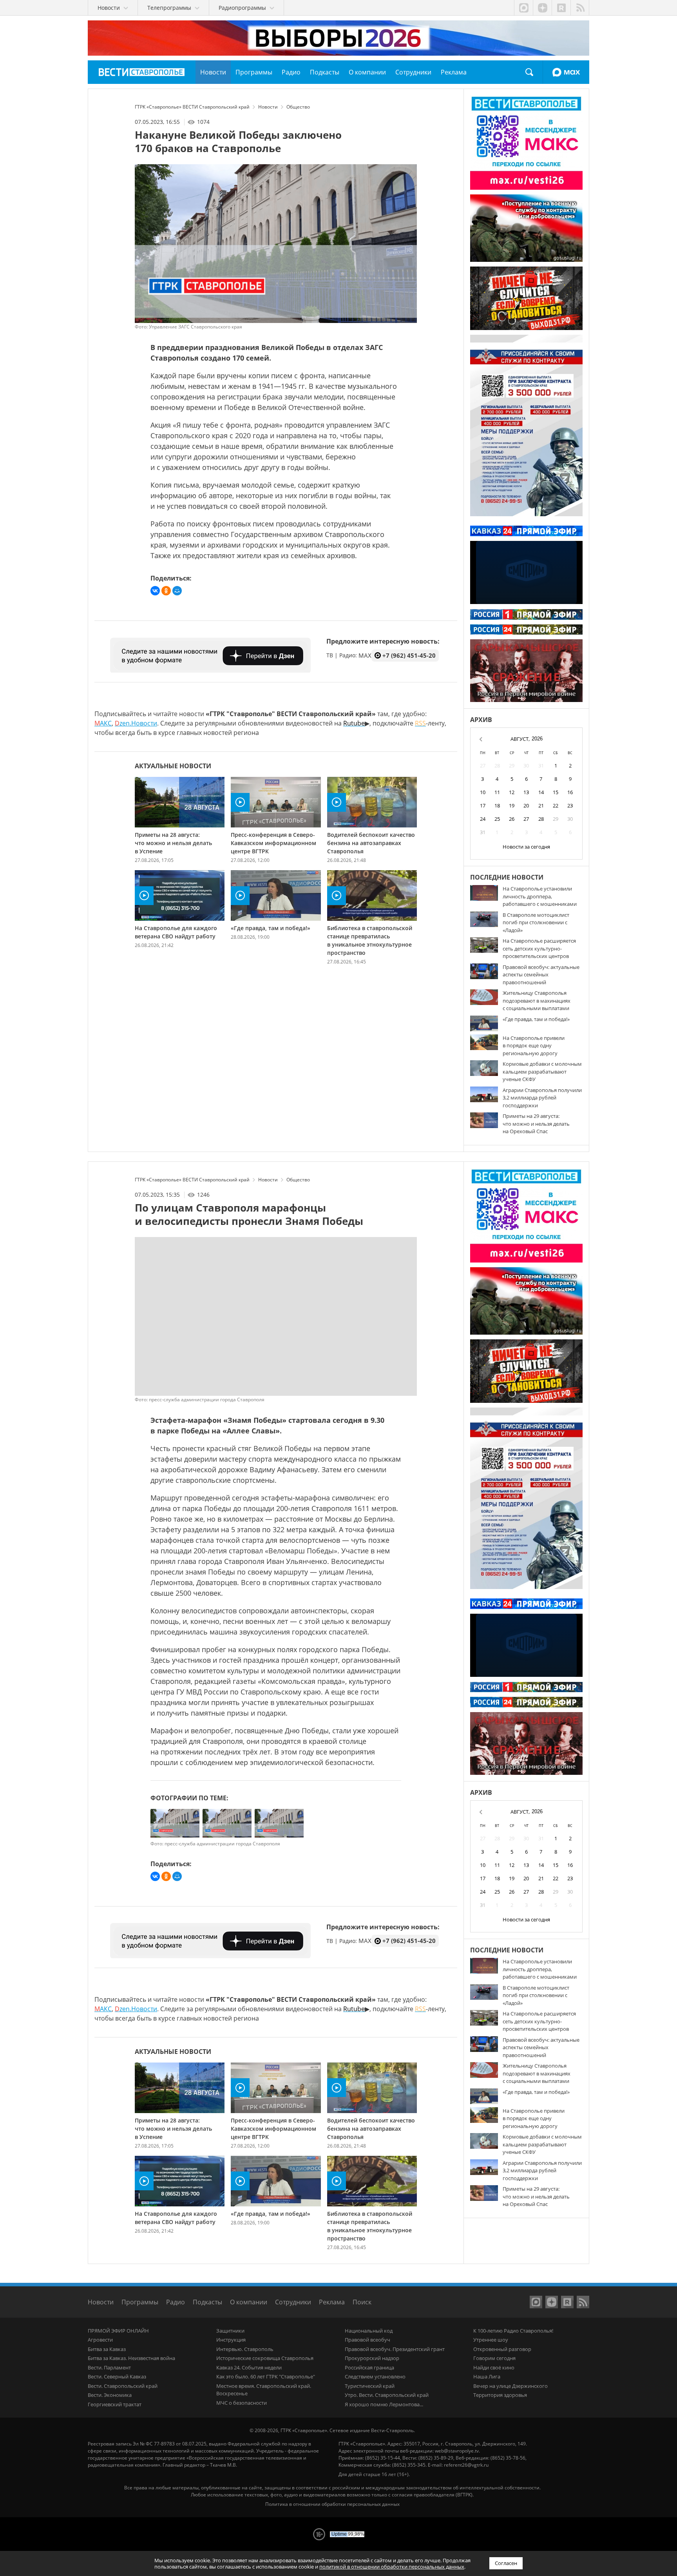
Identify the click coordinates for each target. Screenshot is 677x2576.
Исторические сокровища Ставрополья (265, 2358)
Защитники (230, 2331)
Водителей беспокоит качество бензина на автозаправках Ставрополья (371, 843)
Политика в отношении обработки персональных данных (332, 2504)
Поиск (529, 72)
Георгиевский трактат (115, 2404)
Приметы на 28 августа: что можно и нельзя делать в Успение (173, 843)
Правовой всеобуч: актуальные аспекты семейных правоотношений (541, 975)
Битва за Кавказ (107, 2349)
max (523, 8)
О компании (249, 2302)
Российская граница (369, 2367)
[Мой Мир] (177, 591)
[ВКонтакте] (155, 591)
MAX (566, 72)
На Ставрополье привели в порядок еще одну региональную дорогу (534, 1046)
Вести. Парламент (109, 2367)
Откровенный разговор (502, 2349)
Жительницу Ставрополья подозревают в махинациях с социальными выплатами (537, 1000)
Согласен (506, 2563)
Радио (176, 2302)
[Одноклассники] (166, 591)
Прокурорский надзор (372, 2358)
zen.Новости (136, 723)
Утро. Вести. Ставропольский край (387, 2395)
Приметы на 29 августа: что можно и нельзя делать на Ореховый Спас (536, 1124)
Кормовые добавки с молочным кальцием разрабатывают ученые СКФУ (542, 1071)
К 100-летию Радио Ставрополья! (513, 2331)
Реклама (332, 2302)
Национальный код (369, 2331)
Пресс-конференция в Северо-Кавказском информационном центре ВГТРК (273, 843)
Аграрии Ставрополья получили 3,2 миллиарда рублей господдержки (542, 1098)
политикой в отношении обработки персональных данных (392, 2567)
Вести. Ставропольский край (123, 2386)
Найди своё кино (494, 2367)
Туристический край (370, 2386)
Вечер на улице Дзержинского (510, 2386)
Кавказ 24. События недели (249, 2367)
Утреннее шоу (491, 2340)
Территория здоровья (500, 2395)
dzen (542, 8)
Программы (140, 2302)
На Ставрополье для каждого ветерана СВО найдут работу (176, 932)
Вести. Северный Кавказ (117, 2376)
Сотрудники (293, 2302)
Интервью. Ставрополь (245, 2349)
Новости (101, 2302)
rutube (561, 8)
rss (580, 8)
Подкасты (207, 2302)
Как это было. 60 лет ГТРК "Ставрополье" (266, 2376)
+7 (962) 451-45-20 (409, 655)
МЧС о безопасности (242, 2403)
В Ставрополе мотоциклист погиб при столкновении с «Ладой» (536, 922)
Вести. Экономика (110, 2395)
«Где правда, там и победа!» (271, 928)
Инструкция (231, 2340)
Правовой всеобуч (367, 2340)
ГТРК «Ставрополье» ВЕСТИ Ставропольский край (142, 72)
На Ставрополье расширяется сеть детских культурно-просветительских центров (539, 948)
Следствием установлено (375, 2376)
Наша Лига (487, 2376)
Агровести (100, 2340)
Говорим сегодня (494, 2358)
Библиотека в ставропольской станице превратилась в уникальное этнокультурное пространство (370, 940)
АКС (103, 723)
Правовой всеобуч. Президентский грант (395, 2349)
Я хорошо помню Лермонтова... (384, 2404)
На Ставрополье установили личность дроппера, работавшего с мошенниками (540, 896)
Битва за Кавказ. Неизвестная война (131, 2358)
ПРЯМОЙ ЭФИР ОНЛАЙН (118, 2331)
